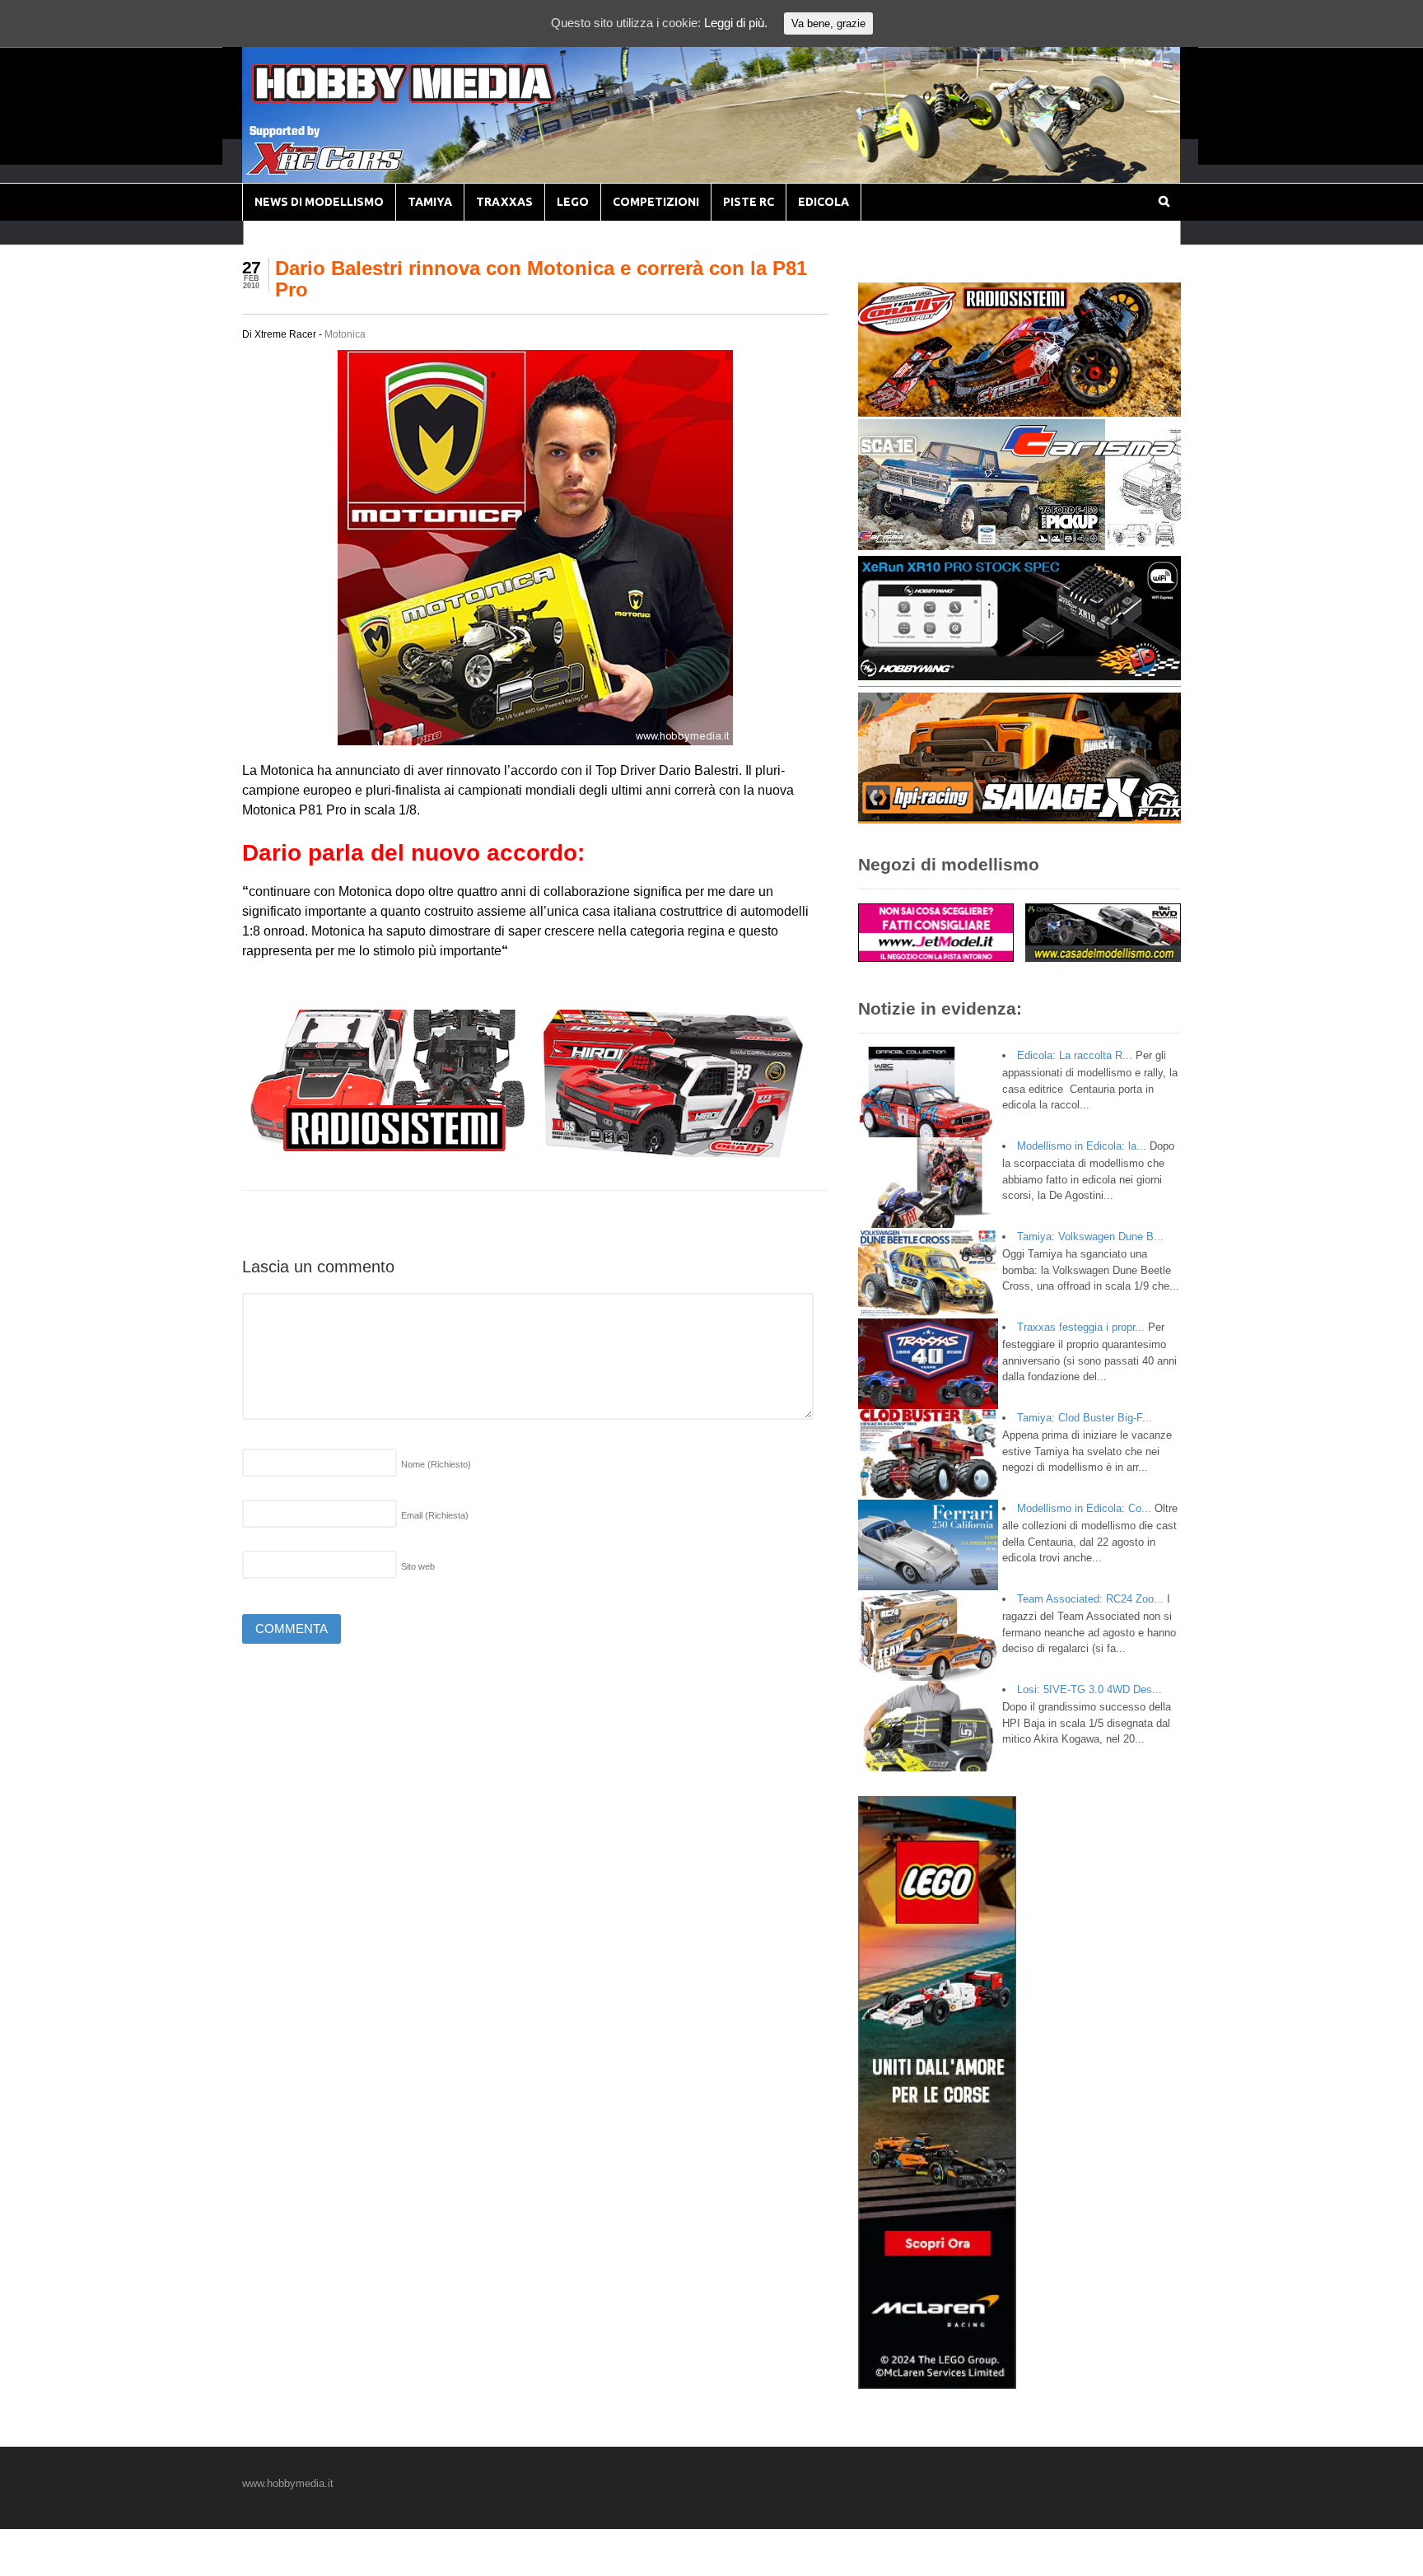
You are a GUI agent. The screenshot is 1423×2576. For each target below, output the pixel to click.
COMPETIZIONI (656, 202)
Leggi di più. (736, 23)
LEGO (573, 202)
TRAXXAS (504, 202)
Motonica (345, 334)
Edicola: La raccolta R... (1075, 1055)
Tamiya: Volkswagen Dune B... (1090, 1237)
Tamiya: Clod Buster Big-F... (1085, 1418)
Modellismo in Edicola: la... (1082, 1146)
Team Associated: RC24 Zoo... (1090, 1599)
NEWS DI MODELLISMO (319, 202)
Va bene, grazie (828, 23)
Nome (436, 1464)
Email (435, 1515)
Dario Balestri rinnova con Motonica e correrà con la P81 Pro (541, 279)
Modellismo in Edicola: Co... (1084, 1508)
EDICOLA (823, 202)
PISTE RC (749, 202)
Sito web (418, 1566)
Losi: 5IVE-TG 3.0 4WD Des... (1089, 1689)
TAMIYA (430, 202)
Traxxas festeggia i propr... (1081, 1327)
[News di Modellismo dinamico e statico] (435, 99)
